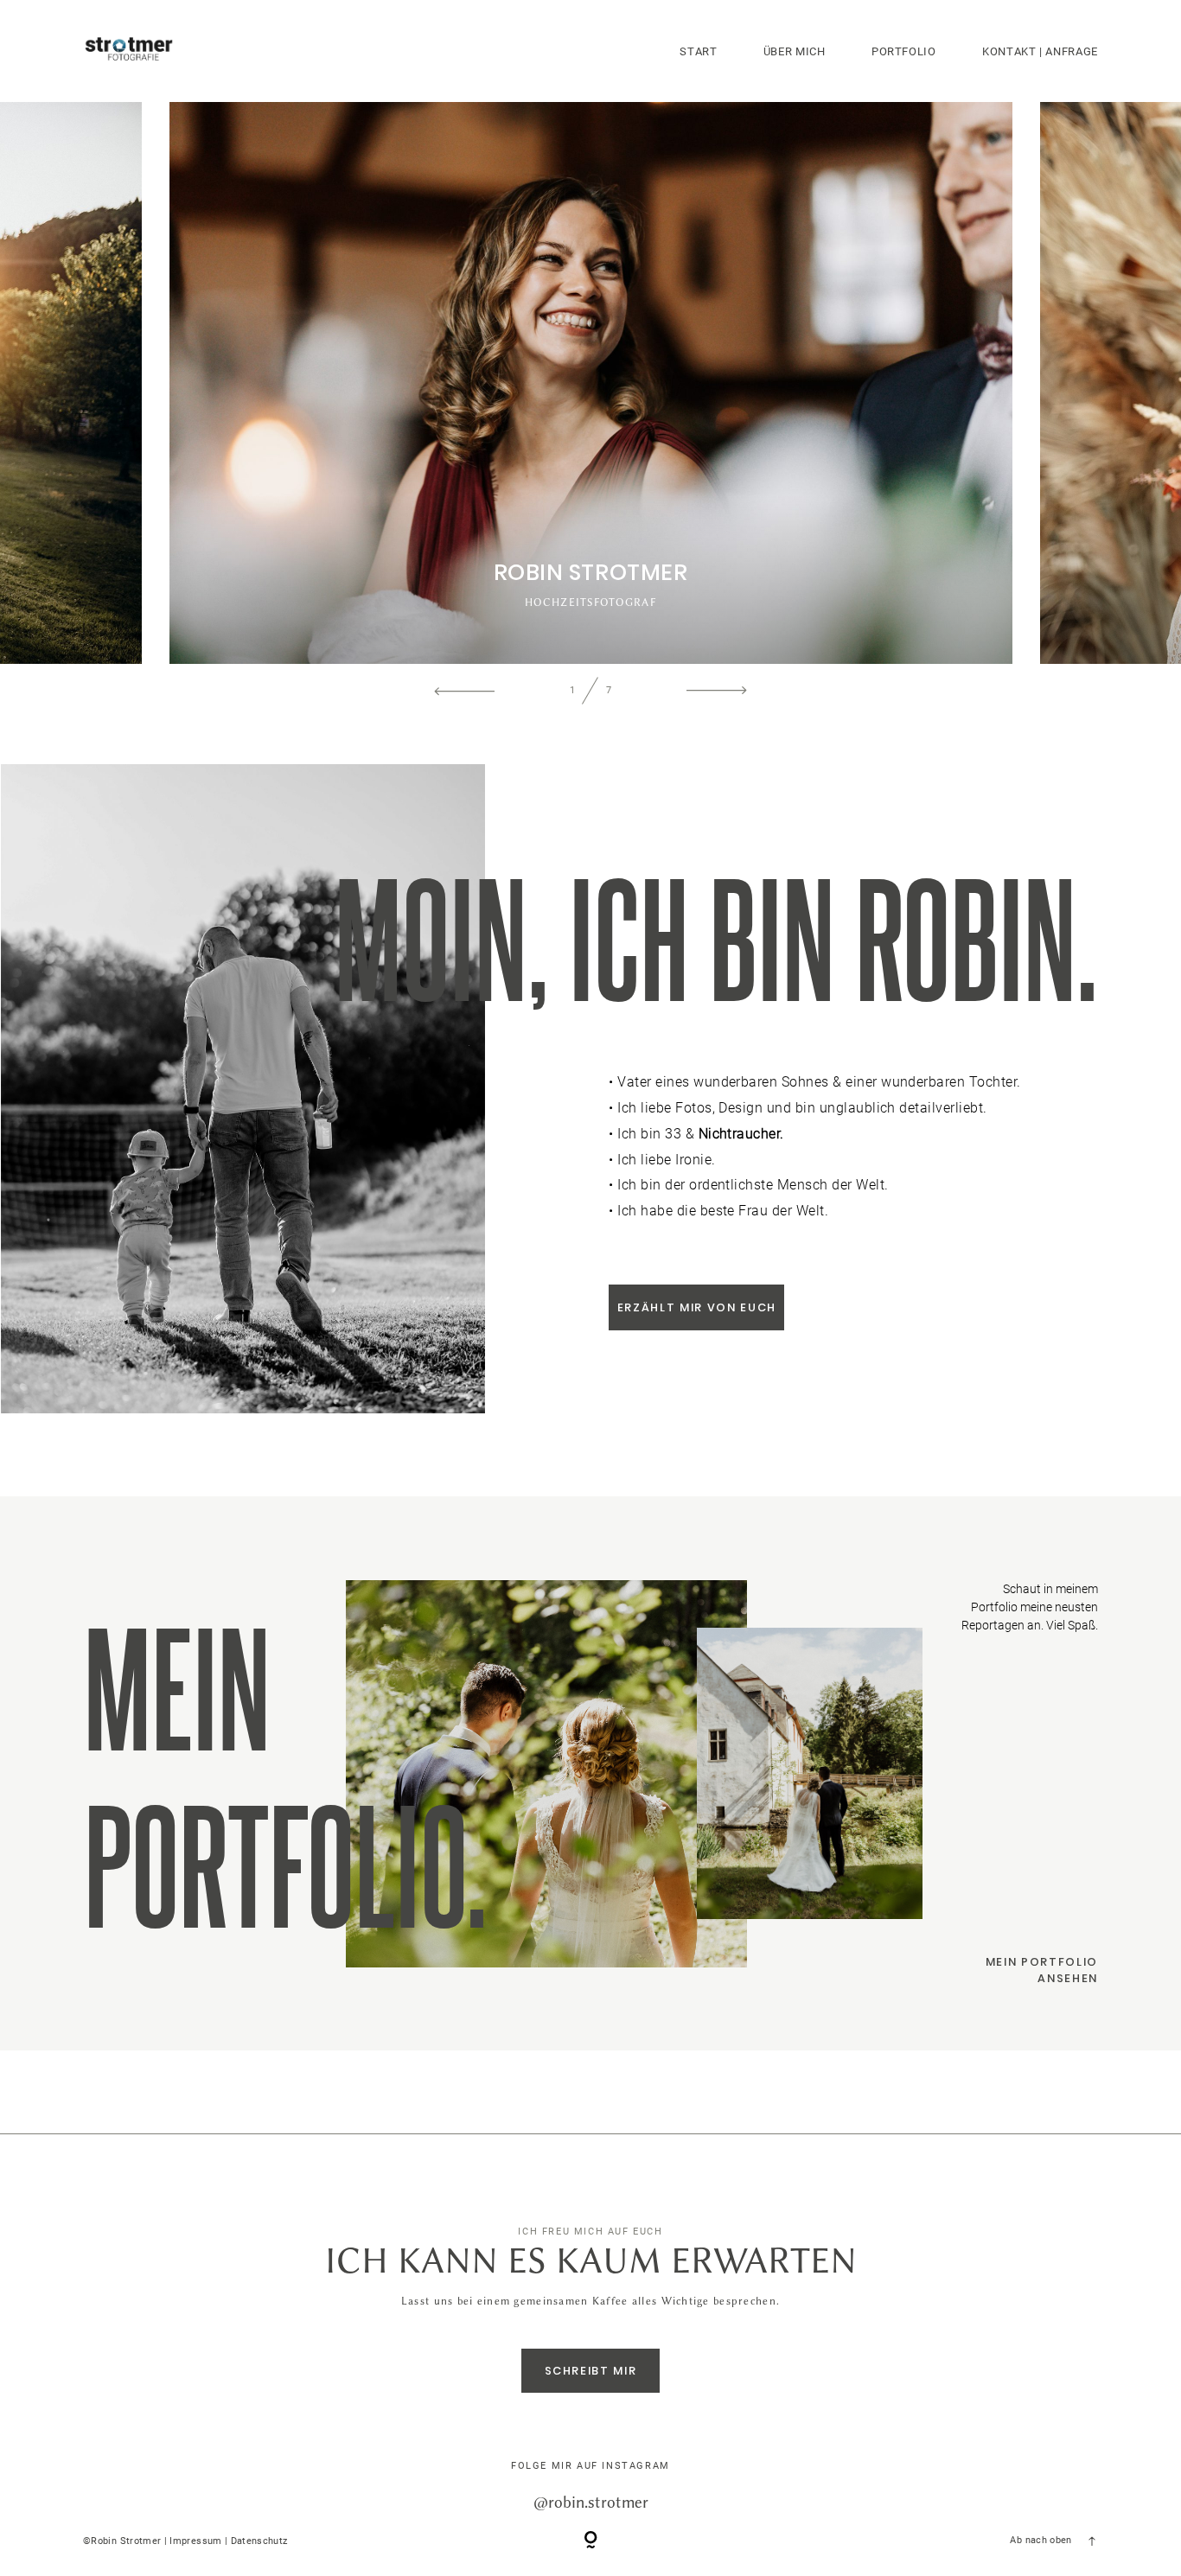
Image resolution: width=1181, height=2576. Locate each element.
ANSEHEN (1068, 1978)
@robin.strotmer (591, 2502)
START (698, 51)
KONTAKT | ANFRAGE (1040, 51)
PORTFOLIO (904, 51)
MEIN (177, 1684)
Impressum (195, 2541)
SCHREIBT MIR (591, 2371)
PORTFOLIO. (286, 1861)
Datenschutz (259, 2541)
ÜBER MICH (795, 51)
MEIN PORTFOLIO (1042, 1962)
